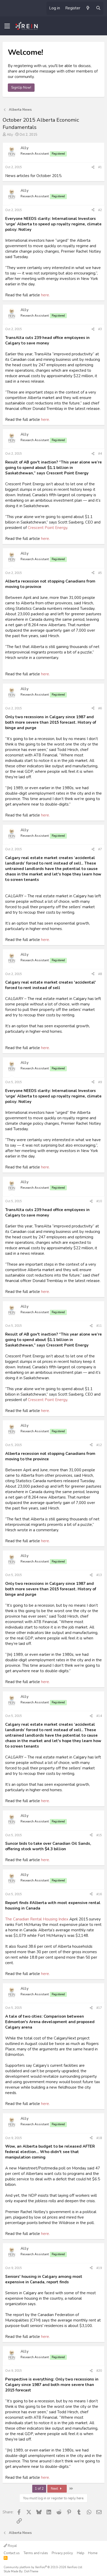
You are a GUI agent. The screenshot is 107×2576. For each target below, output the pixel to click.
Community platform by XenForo (43, 2567)
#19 (99, 2268)
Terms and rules (36, 2553)
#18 (99, 2138)
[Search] (98, 8)
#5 (100, 573)
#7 (100, 849)
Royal (12, 2546)
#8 (100, 974)
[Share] (93, 167)
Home (93, 2553)
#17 (99, 2008)
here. (45, 295)
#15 (99, 1835)
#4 (100, 454)
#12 (99, 1445)
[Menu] (7, 26)
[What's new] (88, 8)
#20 (99, 2371)
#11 (99, 1326)
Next (55, 2489)
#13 (99, 1575)
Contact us (12, 2553)
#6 (100, 708)
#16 (99, 1894)
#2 (100, 210)
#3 (100, 329)
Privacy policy (62, 2553)
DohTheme (31, 2571)
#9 (100, 1082)
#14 (99, 1716)
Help (81, 2553)
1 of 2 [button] (39, 2489)
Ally (10, 135)
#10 (99, 1201)
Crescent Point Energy (48, 528)
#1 (100, 167)
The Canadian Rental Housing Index (37, 1919)
